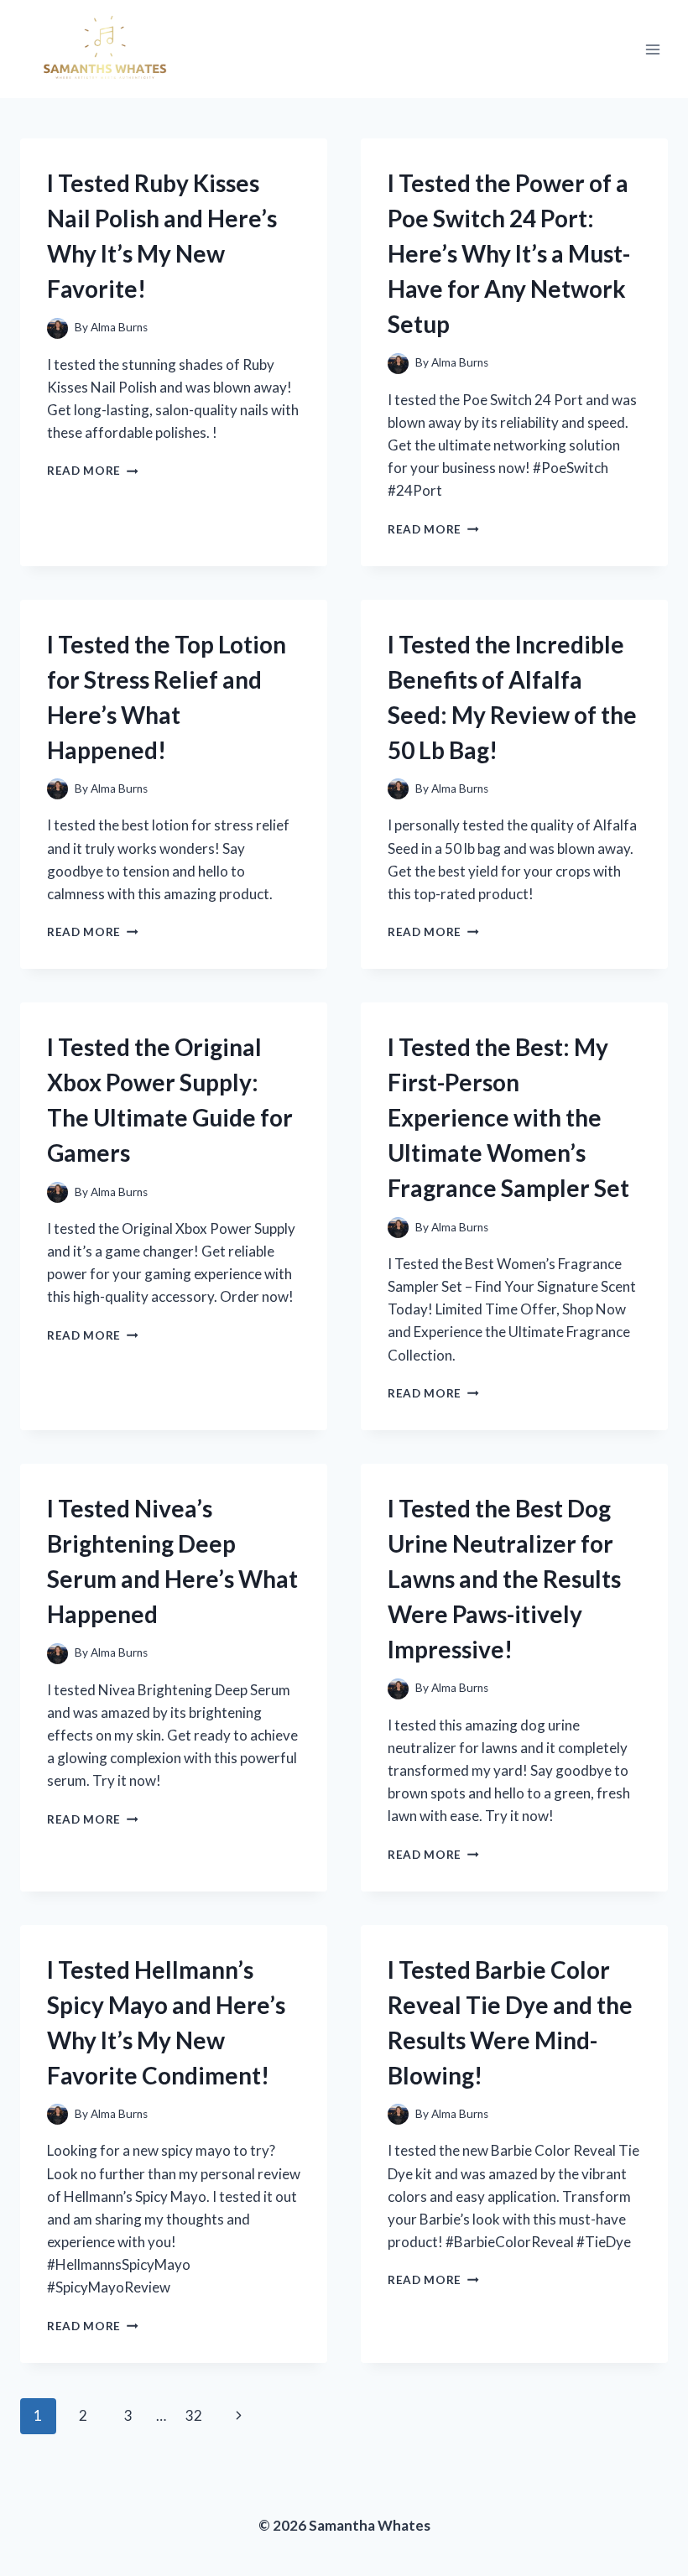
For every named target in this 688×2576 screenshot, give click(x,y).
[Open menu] (652, 49)
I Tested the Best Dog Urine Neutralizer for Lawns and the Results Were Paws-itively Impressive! (504, 1579)
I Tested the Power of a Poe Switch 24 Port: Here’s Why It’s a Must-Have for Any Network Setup (509, 253)
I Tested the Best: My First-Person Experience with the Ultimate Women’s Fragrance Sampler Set (508, 1117)
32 (194, 2415)
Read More (93, 471)
